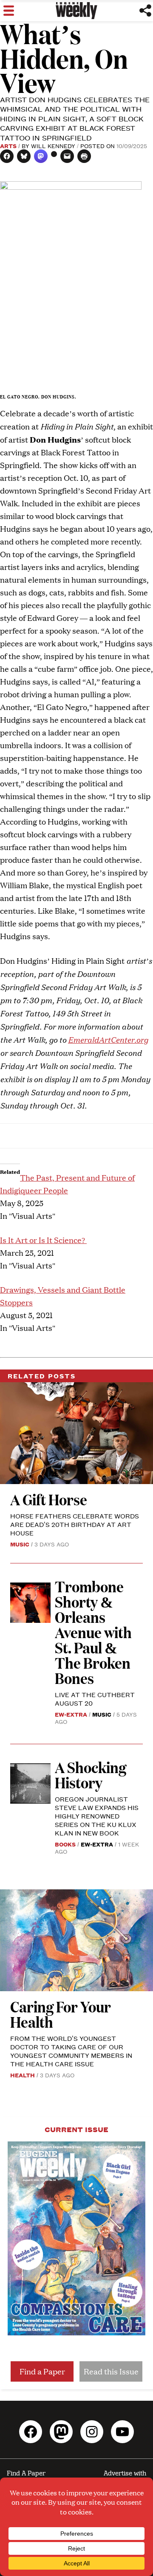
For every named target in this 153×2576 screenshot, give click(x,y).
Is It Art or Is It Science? (43, 1240)
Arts (8, 146)
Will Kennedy (53, 146)
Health (23, 2075)
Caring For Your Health (61, 2014)
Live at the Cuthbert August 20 (95, 1699)
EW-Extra (71, 1714)
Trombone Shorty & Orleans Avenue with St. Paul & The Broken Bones (93, 1632)
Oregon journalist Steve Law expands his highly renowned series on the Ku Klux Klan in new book (97, 1816)
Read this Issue (111, 2371)
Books (65, 1844)
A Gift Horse (49, 1499)
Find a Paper (42, 2371)
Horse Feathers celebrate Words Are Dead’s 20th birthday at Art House (75, 1524)
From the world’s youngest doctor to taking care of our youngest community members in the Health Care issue (71, 2051)
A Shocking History (91, 1775)
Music (20, 1544)
